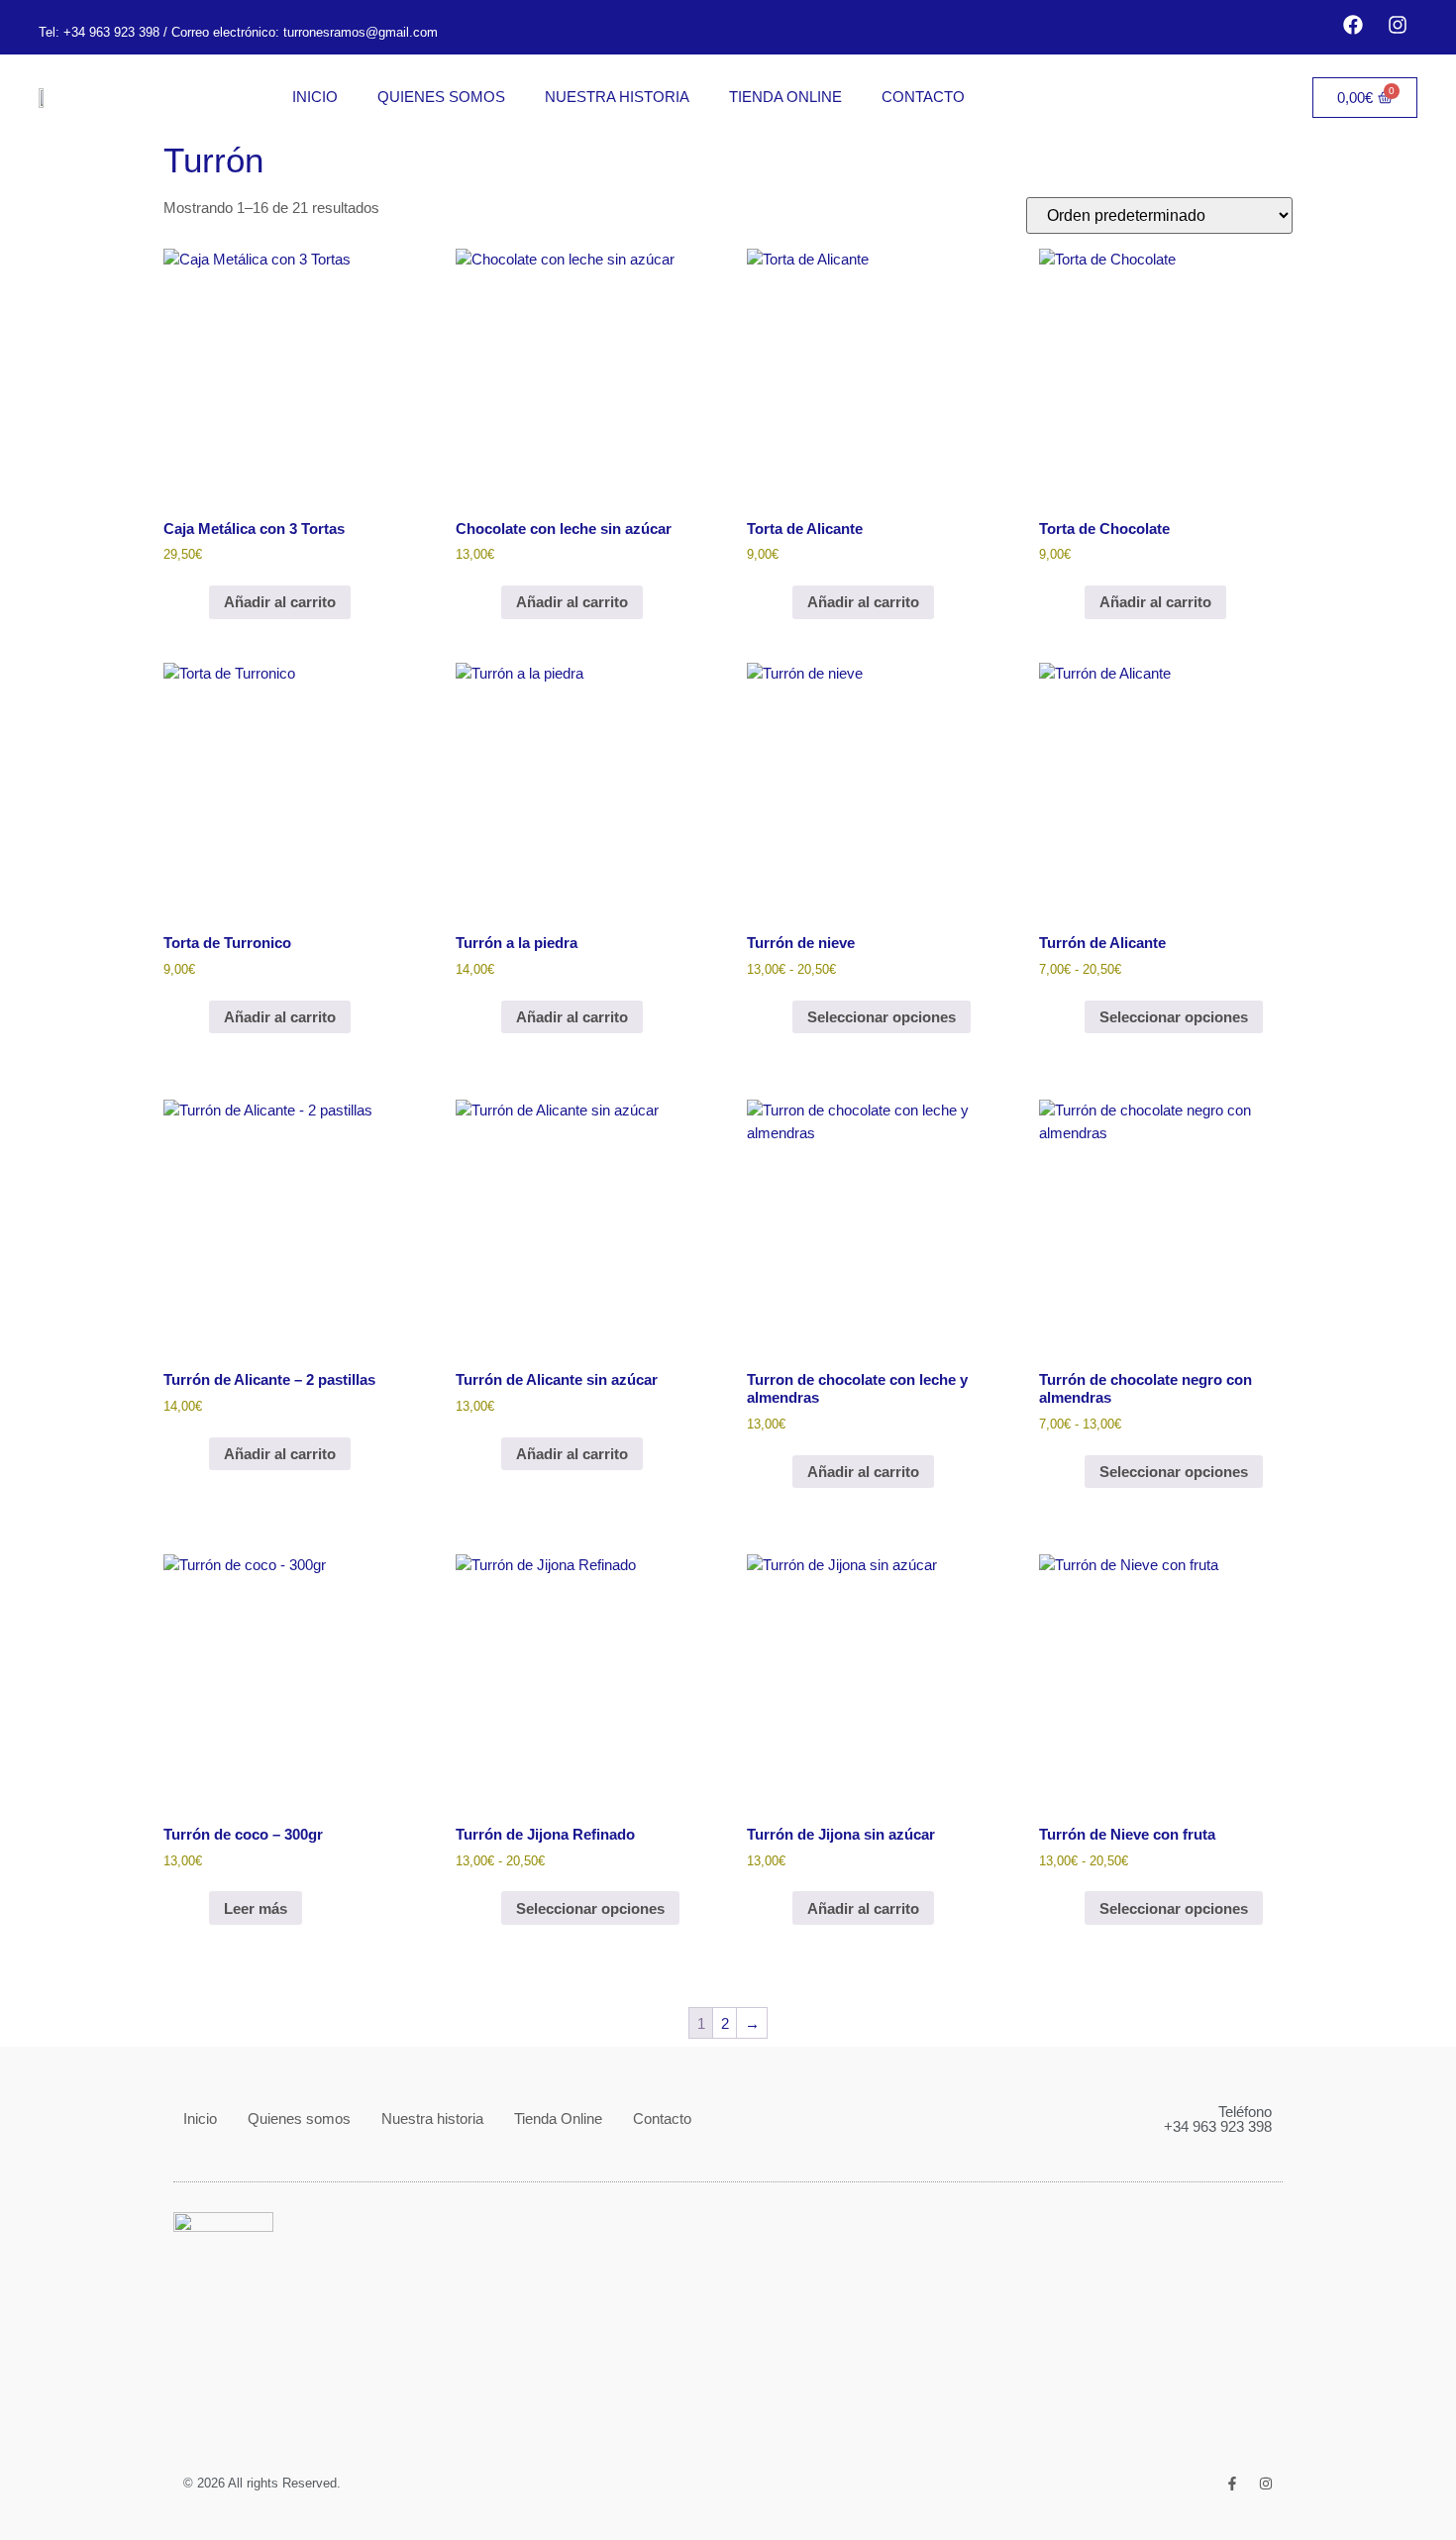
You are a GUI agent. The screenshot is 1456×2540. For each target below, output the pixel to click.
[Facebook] (1353, 25)
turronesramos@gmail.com (359, 32)
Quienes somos (441, 97)
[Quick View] (199, 602)
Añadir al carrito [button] (280, 602)
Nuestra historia (617, 97)
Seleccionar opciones (882, 1017)
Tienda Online (785, 97)
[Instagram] (1398, 25)
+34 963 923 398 (111, 32)
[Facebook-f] (1232, 2484)
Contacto (923, 97)
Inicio (315, 97)
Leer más (256, 1908)
